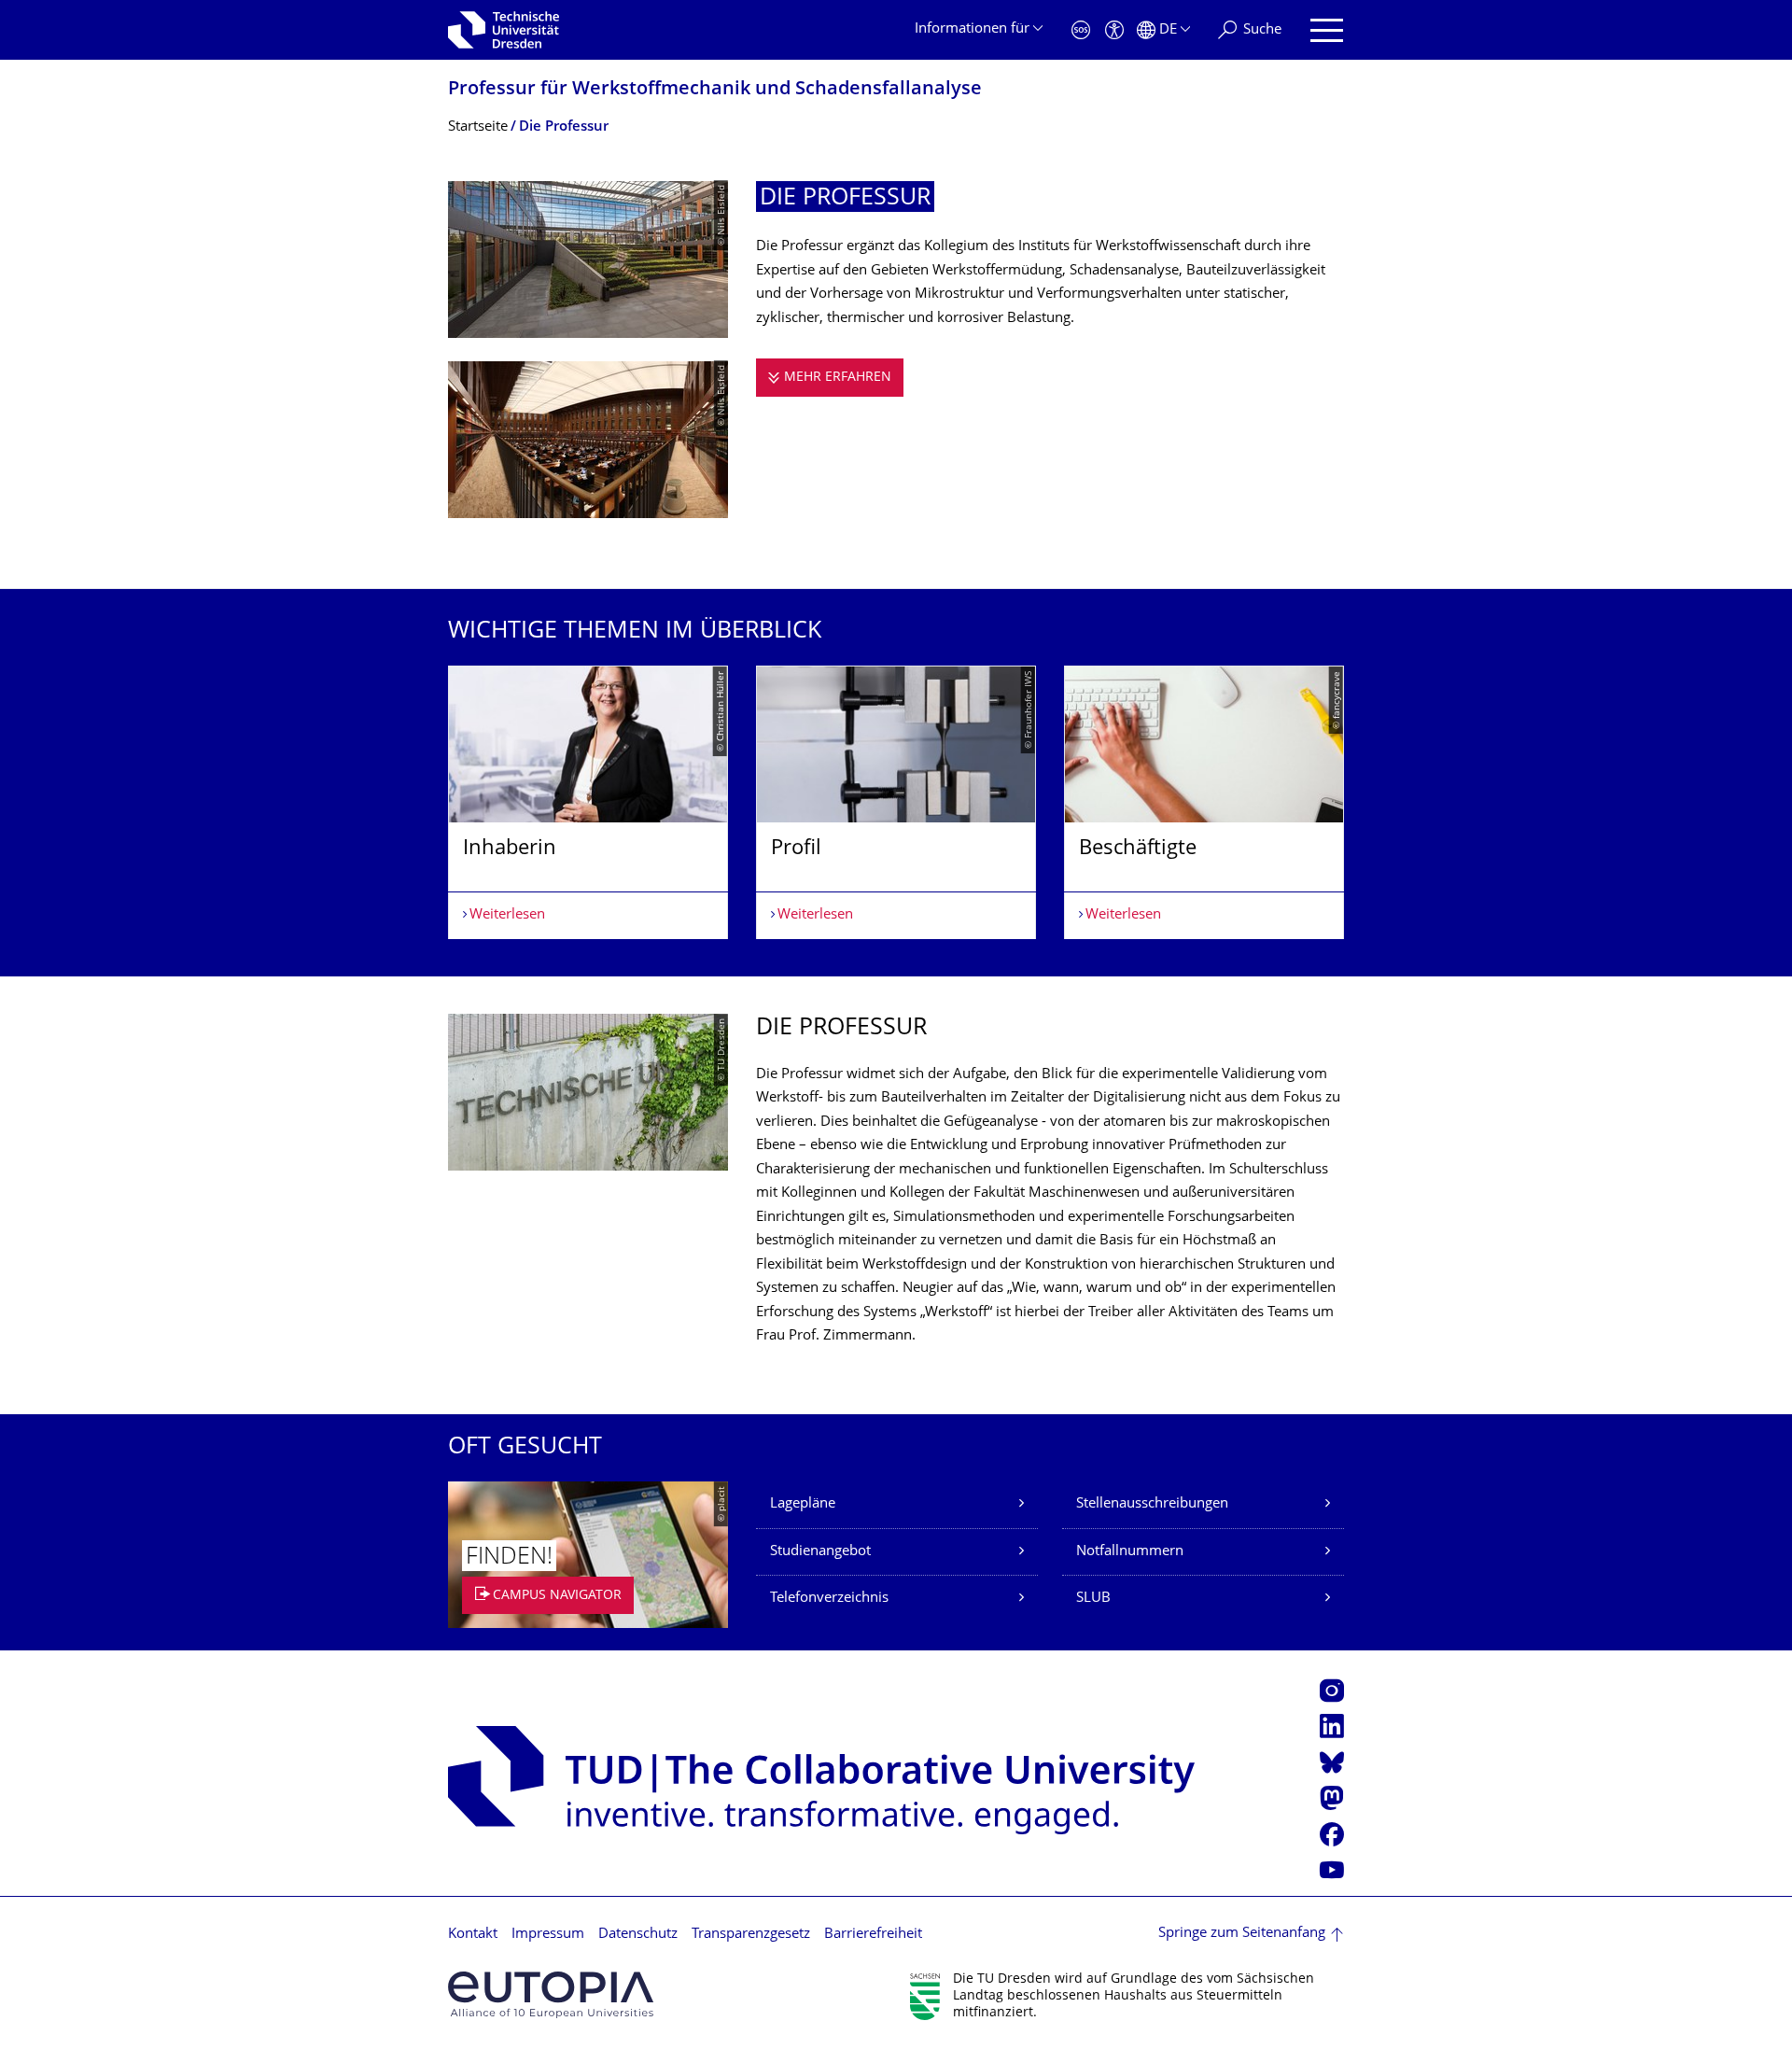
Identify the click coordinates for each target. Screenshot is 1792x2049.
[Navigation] (1327, 30)
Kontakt (473, 1935)
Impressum (548, 1935)
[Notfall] (1081, 30)
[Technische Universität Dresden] (504, 30)
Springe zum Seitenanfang (1242, 1934)
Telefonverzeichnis (829, 1599)
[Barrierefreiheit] (1114, 30)
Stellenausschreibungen (1152, 1504)
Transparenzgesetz (751, 1935)
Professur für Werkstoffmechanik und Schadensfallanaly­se (715, 90)
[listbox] (896, 802)
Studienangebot (820, 1552)
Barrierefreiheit (873, 1935)
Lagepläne (803, 1504)
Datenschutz (638, 1935)
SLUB (1093, 1599)
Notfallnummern (1130, 1552)
